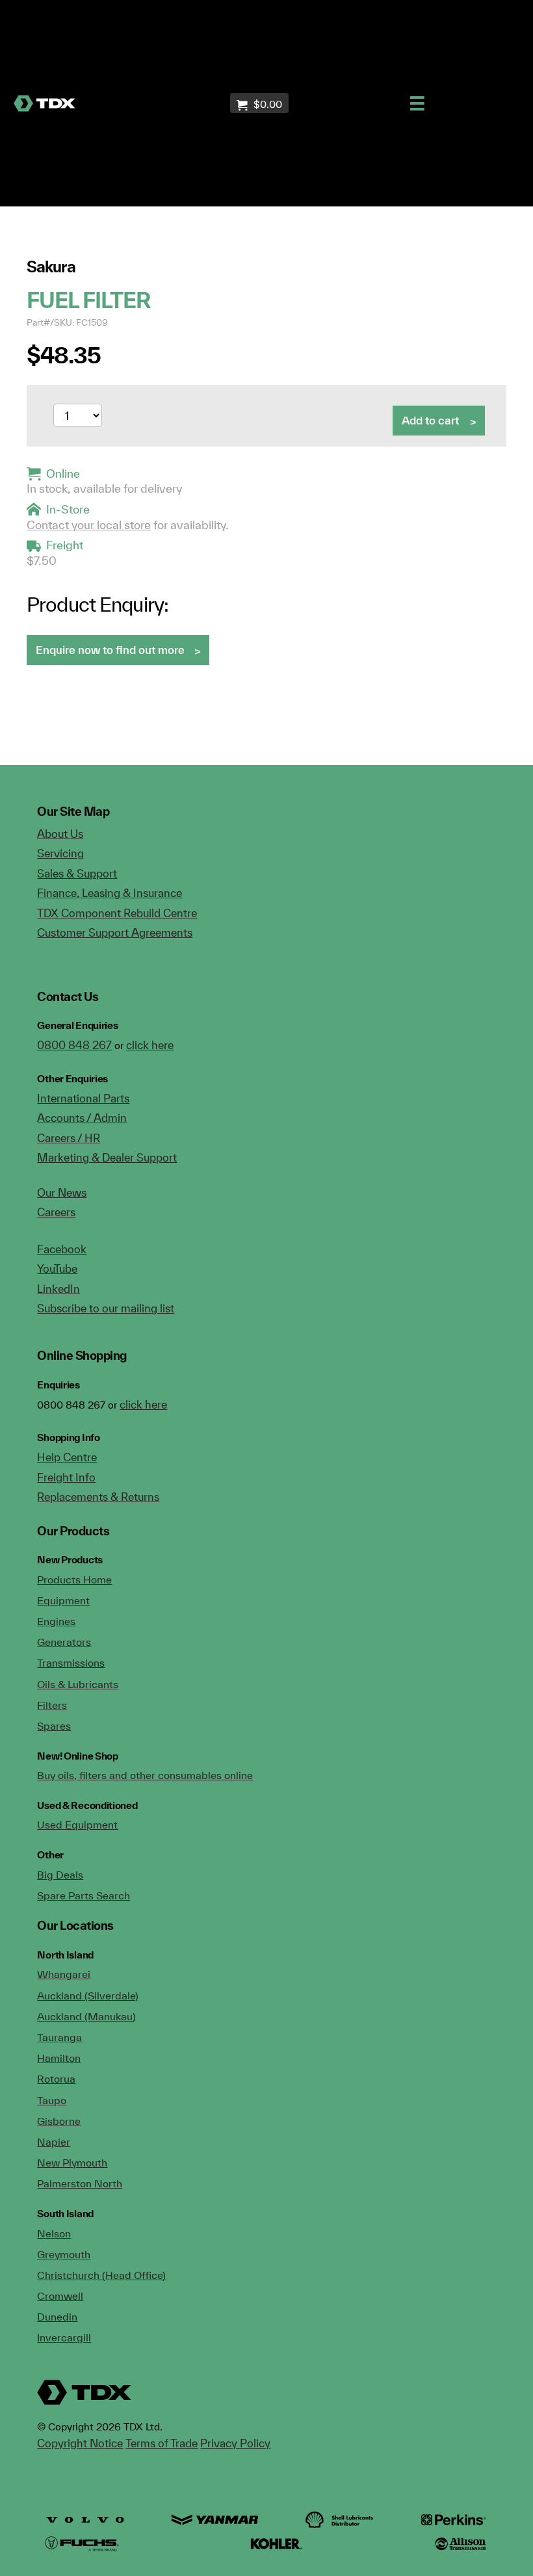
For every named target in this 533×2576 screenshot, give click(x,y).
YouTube (57, 1268)
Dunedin (57, 2317)
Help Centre (67, 1457)
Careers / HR (69, 1138)
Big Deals (60, 1875)
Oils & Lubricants (78, 1684)
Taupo (52, 2100)
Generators (64, 1642)
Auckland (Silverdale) (88, 1996)
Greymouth (64, 2254)
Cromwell (60, 2296)
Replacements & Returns (98, 1497)
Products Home (74, 1580)
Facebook (62, 1249)
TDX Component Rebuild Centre (117, 913)
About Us (60, 834)
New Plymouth (72, 2163)
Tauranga (59, 2037)
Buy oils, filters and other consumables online (145, 1775)
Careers (56, 1212)
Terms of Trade (162, 2443)
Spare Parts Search (84, 1895)
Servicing (60, 853)
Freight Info (66, 1477)
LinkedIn (58, 1289)
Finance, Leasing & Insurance (110, 893)
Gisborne (59, 2121)
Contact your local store (89, 525)
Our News (62, 1192)
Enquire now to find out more (110, 650)
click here (150, 1045)
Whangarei (64, 1974)
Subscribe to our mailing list (106, 1308)
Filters (52, 1705)
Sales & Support (77, 873)
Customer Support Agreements (115, 932)
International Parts (83, 1098)
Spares (54, 1726)
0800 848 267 (74, 1045)
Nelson (54, 2233)
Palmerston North (80, 2183)
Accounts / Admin (82, 1118)
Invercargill (64, 2337)
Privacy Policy (235, 2443)
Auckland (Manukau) (86, 2016)
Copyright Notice (80, 2443)
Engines (56, 1621)
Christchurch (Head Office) (101, 2275)
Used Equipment (77, 1825)
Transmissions (71, 1663)
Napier (54, 2142)
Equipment (63, 1600)
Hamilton (59, 2058)
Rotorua (56, 2079)
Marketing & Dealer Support (107, 1157)
